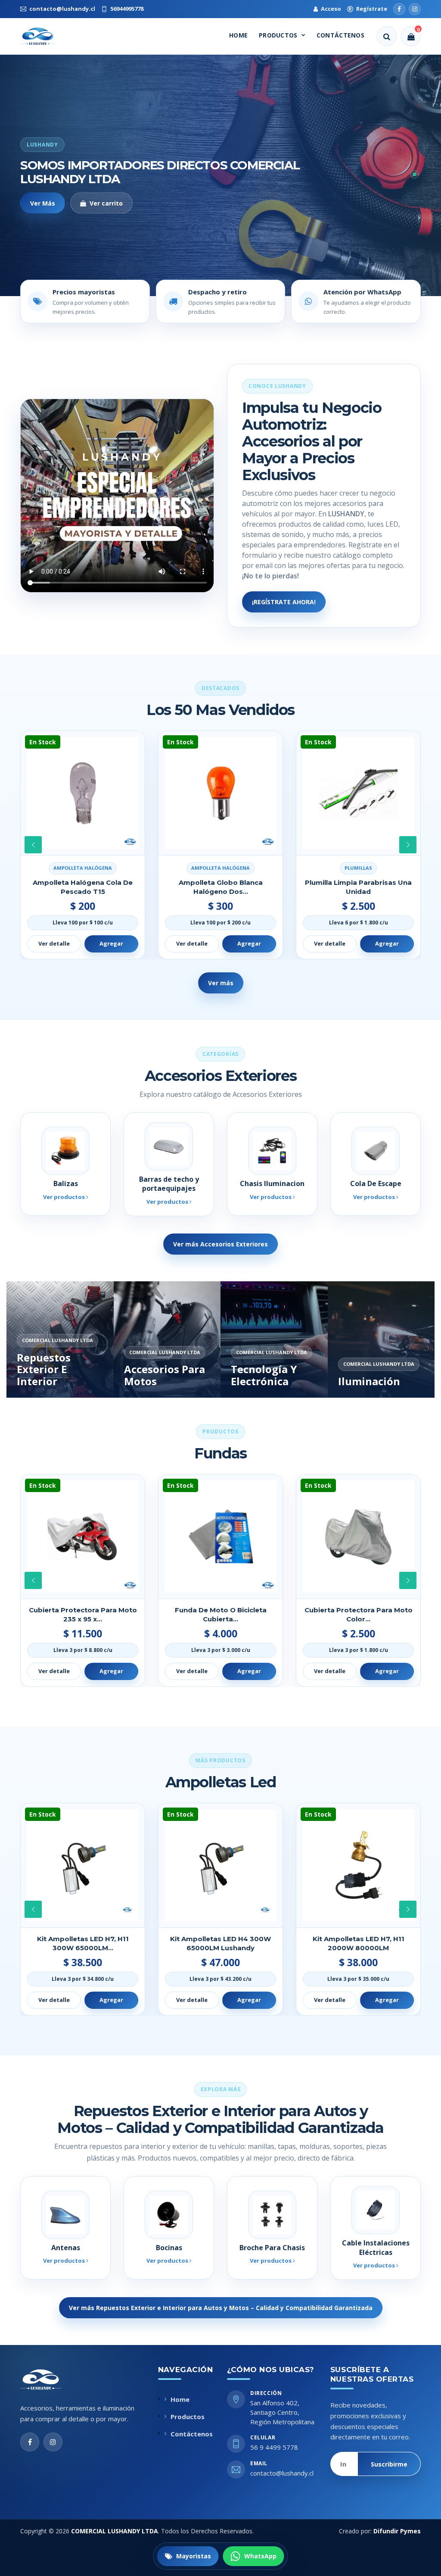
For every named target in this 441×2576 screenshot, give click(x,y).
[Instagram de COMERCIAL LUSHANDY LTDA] (53, 2442)
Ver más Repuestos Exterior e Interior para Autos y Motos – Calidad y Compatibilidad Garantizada (221, 2308)
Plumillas (220, 868)
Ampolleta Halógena (83, 868)
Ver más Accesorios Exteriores (220, 1244)
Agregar (111, 943)
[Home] (46, 36)
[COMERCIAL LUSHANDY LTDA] (50, 2379)
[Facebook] (399, 9)
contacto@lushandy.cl (282, 2473)
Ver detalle (54, 943)
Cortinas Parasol (358, 868)
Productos (278, 35)
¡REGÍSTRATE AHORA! (284, 602)
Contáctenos (340, 35)
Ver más (221, 983)
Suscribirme (389, 2464)
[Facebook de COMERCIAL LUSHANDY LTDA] (30, 2442)
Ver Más (43, 203)
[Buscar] (387, 36)
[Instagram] (415, 9)
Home (238, 35)
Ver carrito (106, 203)
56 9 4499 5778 (274, 2447)
